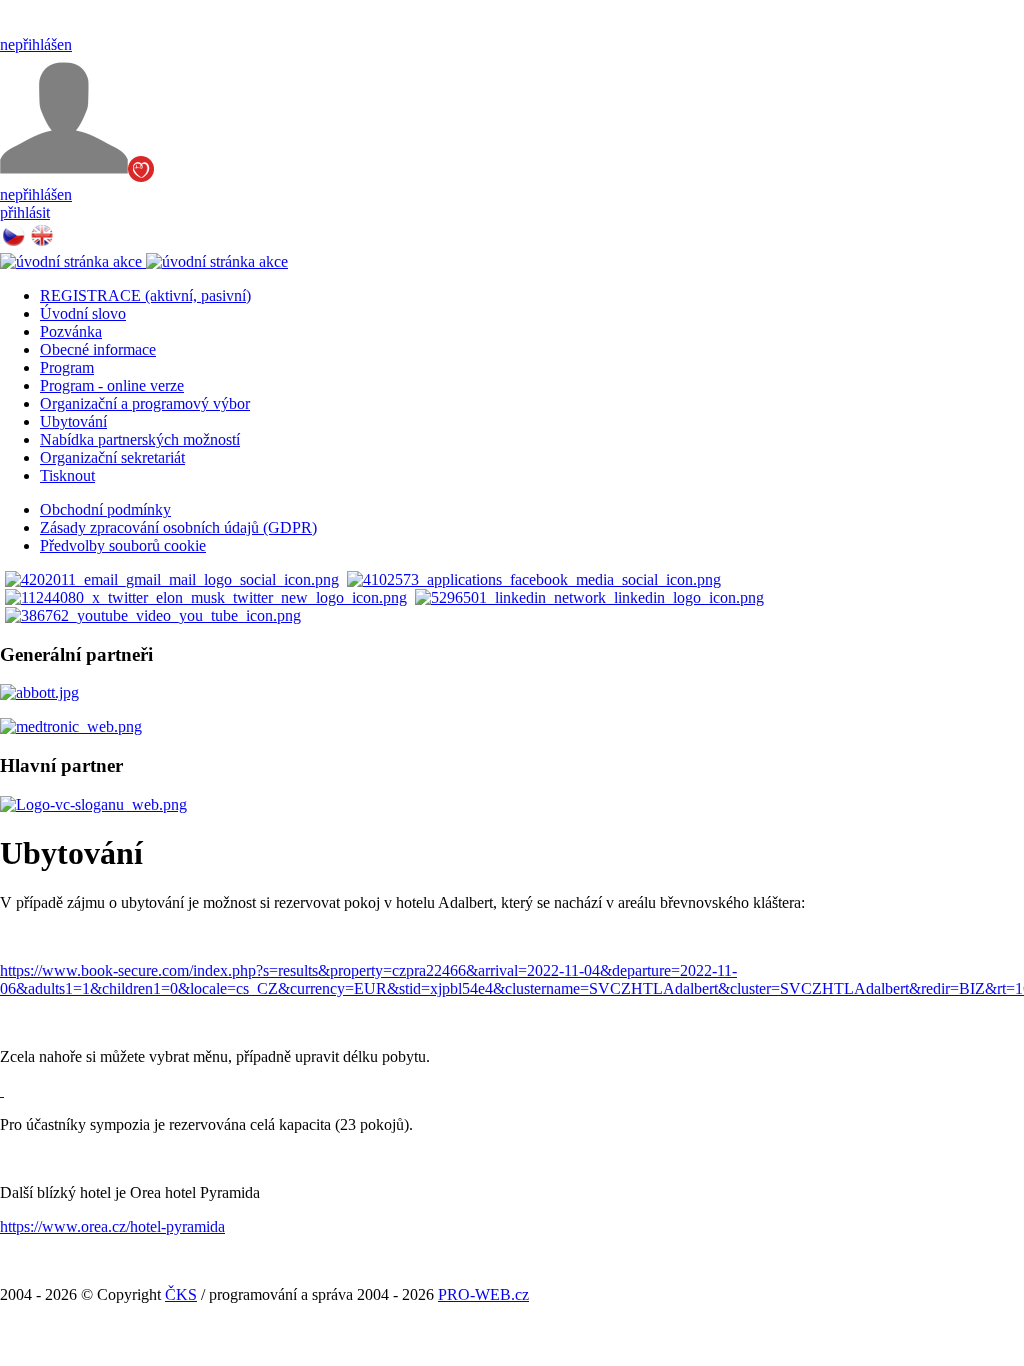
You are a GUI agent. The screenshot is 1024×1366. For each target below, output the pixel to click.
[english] (42, 243)
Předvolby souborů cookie (123, 545)
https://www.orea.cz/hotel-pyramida (112, 1226)
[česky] (14, 243)
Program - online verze (112, 385)
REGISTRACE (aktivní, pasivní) (145, 295)
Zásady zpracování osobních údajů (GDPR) (178, 527)
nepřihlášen (36, 44)
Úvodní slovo (83, 313)
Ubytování (73, 421)
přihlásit (25, 212)
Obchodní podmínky (105, 509)
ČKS (181, 1294)
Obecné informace (98, 349)
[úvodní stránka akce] (144, 261)
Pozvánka (71, 331)
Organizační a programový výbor (145, 403)
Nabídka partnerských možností (140, 439)
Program (67, 367)
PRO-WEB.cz (483, 1294)
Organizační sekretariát (112, 457)
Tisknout (67, 475)
